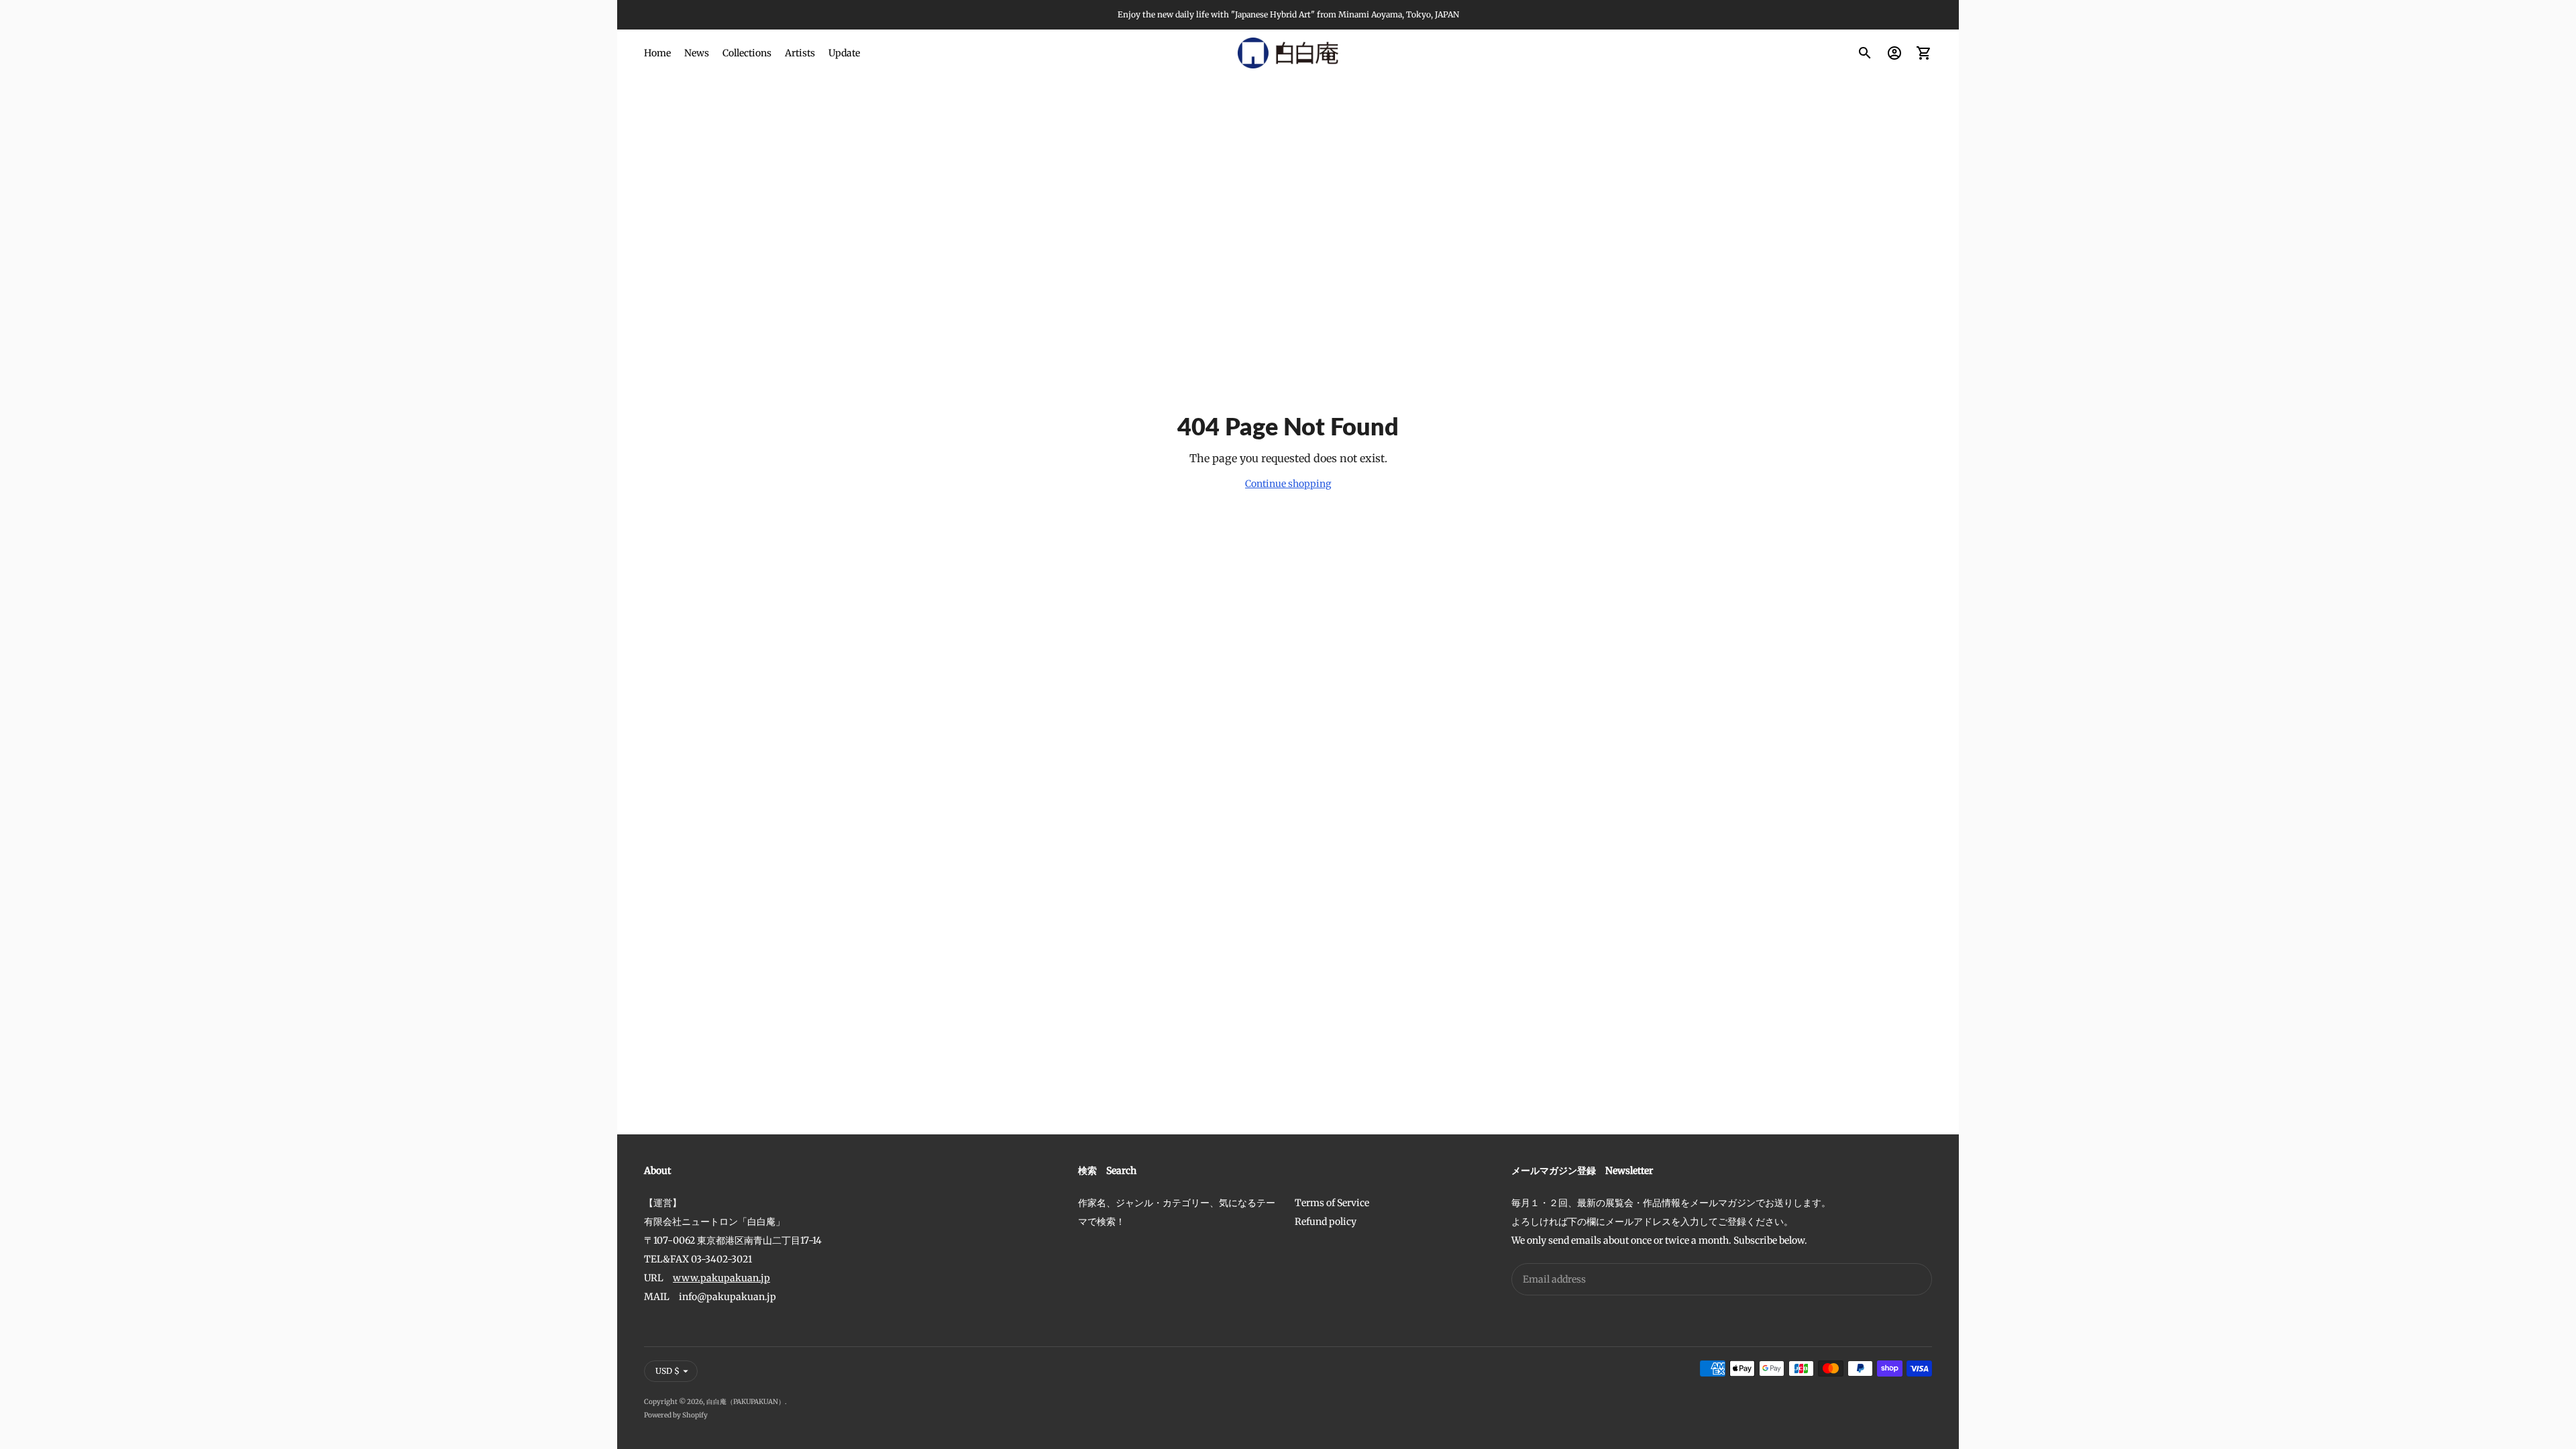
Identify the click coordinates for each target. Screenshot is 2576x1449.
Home (657, 53)
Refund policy (1326, 1222)
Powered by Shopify (676, 1415)
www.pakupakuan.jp (721, 1278)
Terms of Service (1332, 1203)
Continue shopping (1288, 484)
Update (844, 53)
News (697, 53)
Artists (800, 53)
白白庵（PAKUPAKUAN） (746, 1402)
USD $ (667, 1371)
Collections (747, 53)
